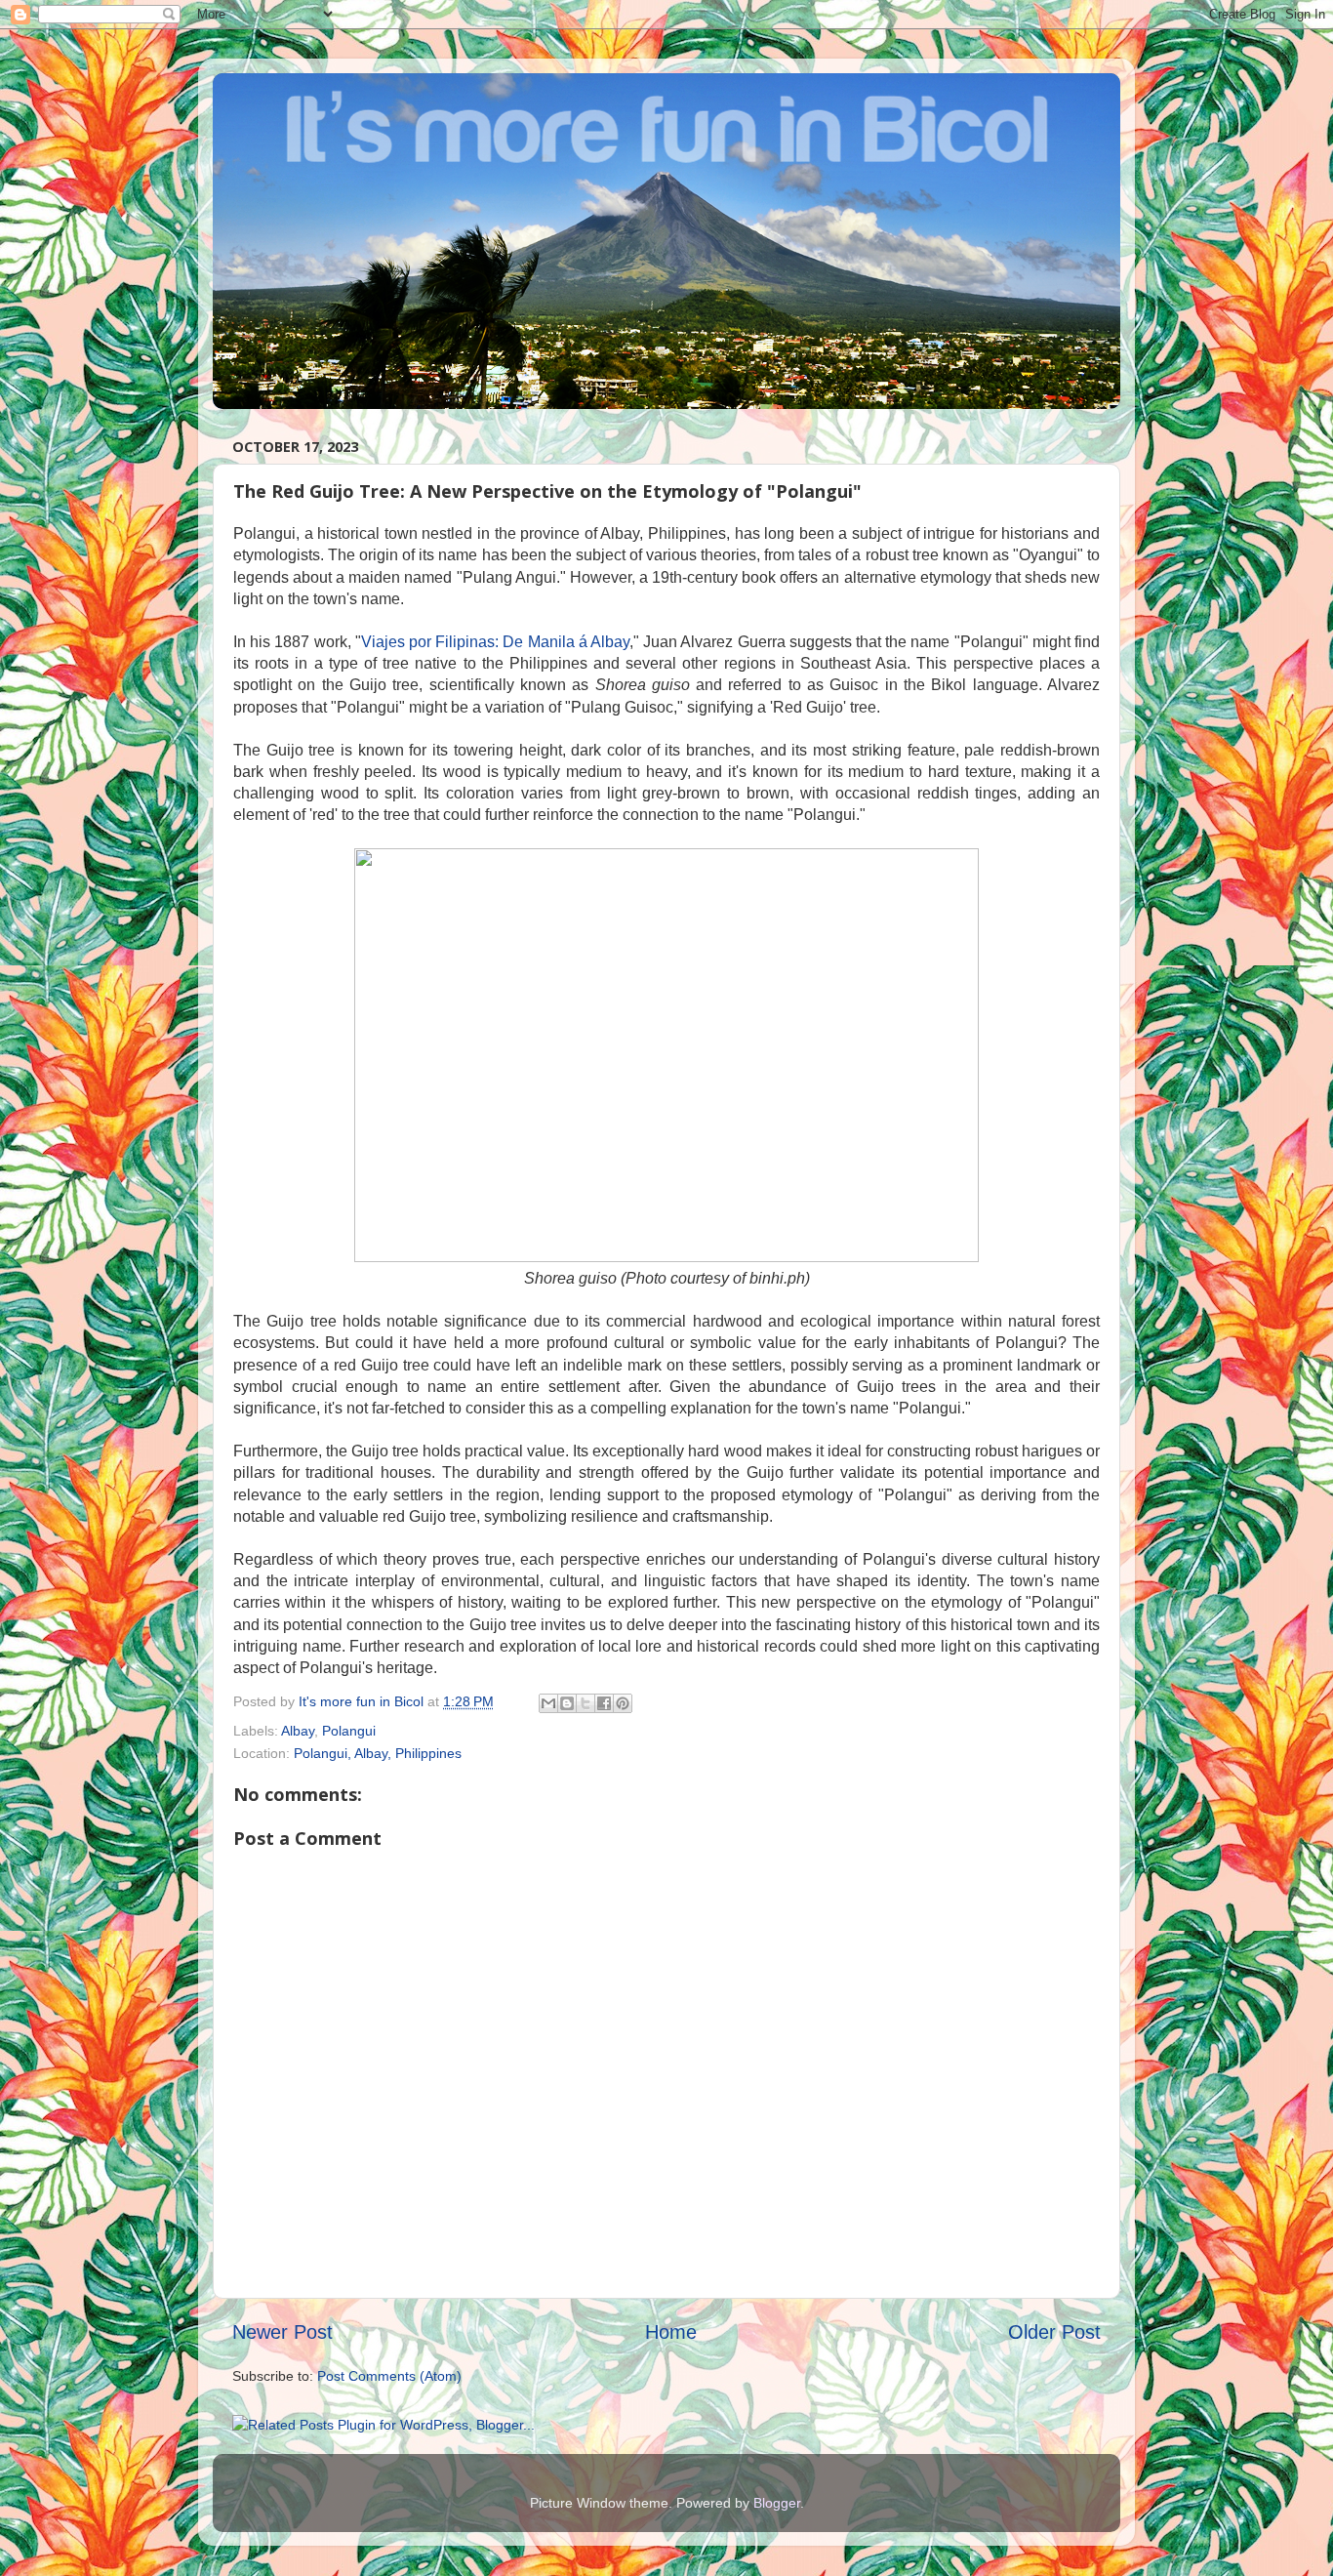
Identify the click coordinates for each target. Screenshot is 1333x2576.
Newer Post (283, 2332)
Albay (298, 1731)
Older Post (1054, 2332)
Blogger (777, 2503)
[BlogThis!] (567, 1703)
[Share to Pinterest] (623, 1703)
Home (671, 2332)
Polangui (349, 1731)
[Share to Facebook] (604, 1703)
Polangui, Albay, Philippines (378, 1753)
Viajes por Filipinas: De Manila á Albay (495, 642)
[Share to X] (586, 1703)
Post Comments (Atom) (389, 2376)
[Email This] (548, 1703)
